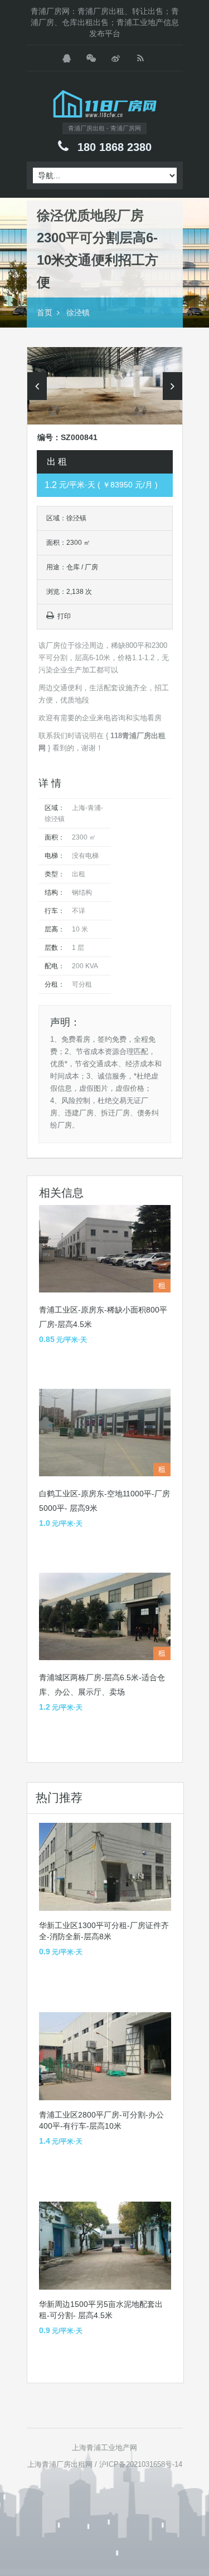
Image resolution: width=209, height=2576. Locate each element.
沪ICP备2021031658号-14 (141, 2464)
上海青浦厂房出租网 (60, 2464)
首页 (45, 313)
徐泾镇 (78, 313)
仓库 (73, 567)
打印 (64, 616)
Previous (37, 386)
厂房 (91, 567)
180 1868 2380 (115, 147)
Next (172, 386)
